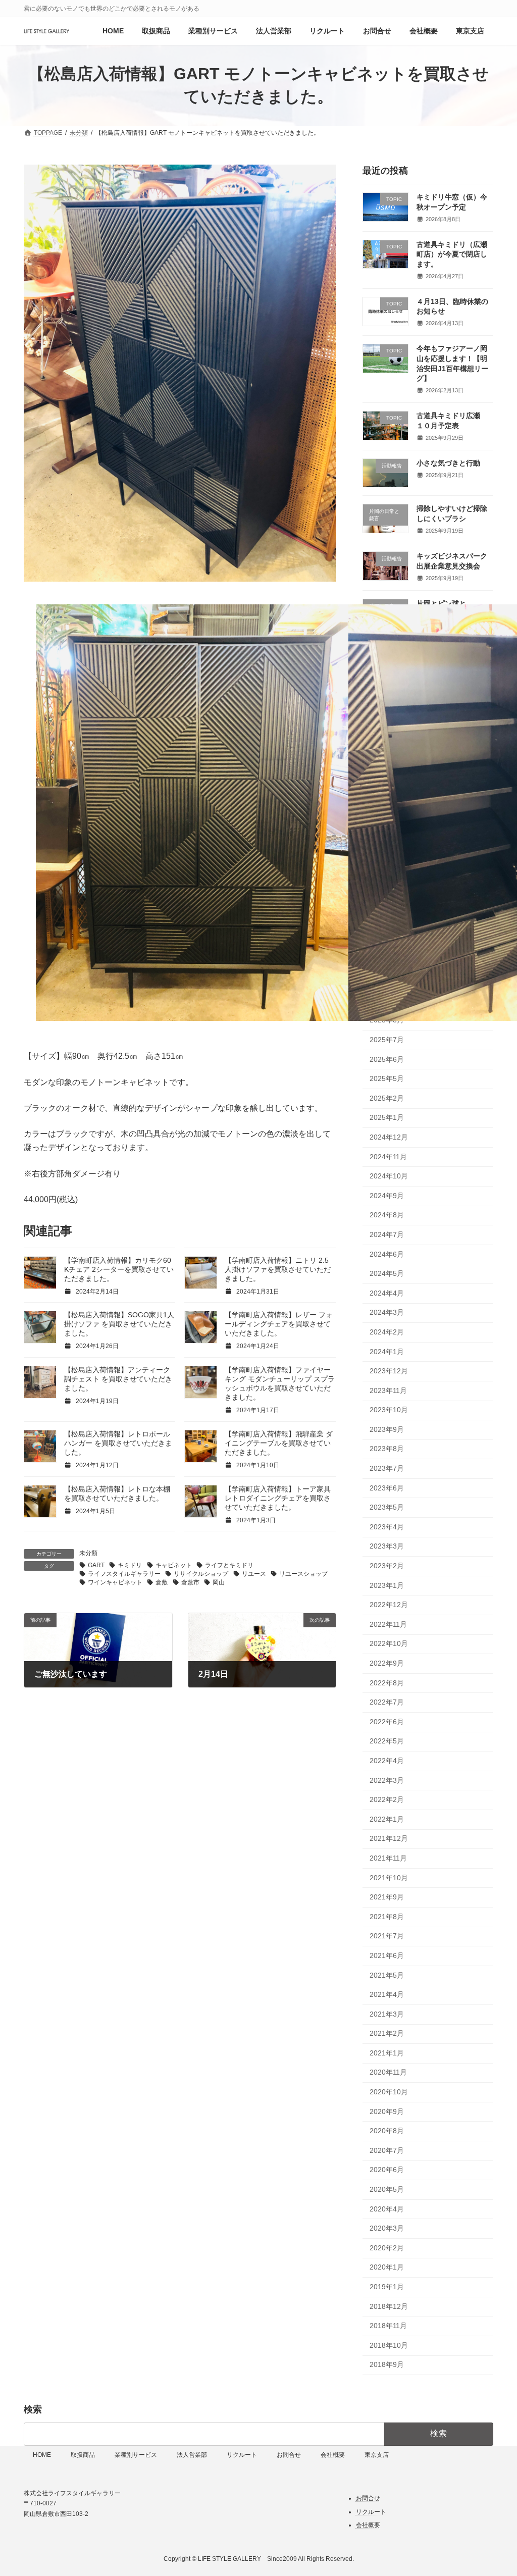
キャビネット (174, 1565)
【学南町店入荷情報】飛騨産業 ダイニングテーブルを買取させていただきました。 (279, 1443)
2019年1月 (387, 2287)
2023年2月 (387, 1566)
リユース (254, 1574)
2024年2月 (387, 1332)
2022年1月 (387, 1819)
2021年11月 (388, 1858)
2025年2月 (387, 1098)
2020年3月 (387, 2228)
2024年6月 (387, 1254)
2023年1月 (387, 1585)
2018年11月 (388, 2326)
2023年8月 (387, 1449)
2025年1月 (387, 1117)
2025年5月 (387, 1078)
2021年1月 (387, 2053)
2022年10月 (389, 1643)
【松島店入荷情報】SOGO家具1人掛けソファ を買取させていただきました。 (119, 1324)
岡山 (219, 1582)
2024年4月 (387, 1293)
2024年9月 (387, 1196)
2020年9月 (387, 2111)
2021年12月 (389, 1838)
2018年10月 (389, 2345)
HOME (42, 2455)
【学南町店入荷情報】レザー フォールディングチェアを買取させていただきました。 (279, 1324)
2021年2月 (387, 2033)
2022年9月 (387, 1663)
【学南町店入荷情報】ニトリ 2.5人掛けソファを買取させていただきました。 (278, 1269)
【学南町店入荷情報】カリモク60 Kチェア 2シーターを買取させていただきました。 (119, 1269)
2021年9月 (387, 1897)
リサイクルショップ (201, 1574)
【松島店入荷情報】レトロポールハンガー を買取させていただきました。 (118, 1443)
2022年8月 (387, 1683)
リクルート (242, 2455)
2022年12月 (389, 1605)
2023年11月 (388, 1390)
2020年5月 (387, 2189)
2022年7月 (387, 1702)
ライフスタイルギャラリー (124, 1574)
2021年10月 (389, 1878)
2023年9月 (387, 1429)
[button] (37, 926)
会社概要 (333, 2455)
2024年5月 (387, 1273)
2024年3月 (387, 1312)
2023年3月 (387, 1546)
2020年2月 (387, 2248)
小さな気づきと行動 (448, 463)
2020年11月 (388, 2072)
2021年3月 (387, 2014)
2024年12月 (389, 1137)
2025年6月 (387, 1059)
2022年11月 (388, 1624)
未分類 (88, 1553)
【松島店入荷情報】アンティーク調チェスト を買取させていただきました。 (118, 1379)
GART (96, 1565)
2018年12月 (389, 2306)
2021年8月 (387, 1917)
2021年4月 (387, 1994)
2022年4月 (387, 1761)
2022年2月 (387, 1799)
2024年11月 (388, 1157)
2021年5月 (387, 1975)
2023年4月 (387, 1527)
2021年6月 (387, 1955)
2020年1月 (387, 2267)
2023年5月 (387, 1507)
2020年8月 (387, 2131)
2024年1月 (387, 1352)
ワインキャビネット (115, 1582)
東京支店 (377, 2455)
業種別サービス (136, 2455)
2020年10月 (389, 2092)
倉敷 (162, 1582)
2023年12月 (389, 1371)
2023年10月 (389, 1410)
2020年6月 (387, 2170)
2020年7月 (387, 2150)
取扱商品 (83, 2455)
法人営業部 (192, 2455)
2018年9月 (387, 2364)
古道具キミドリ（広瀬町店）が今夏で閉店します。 (452, 254)
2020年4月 (387, 2209)
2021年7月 (387, 1936)
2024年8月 (387, 1215)
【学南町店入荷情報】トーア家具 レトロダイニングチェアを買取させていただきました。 (278, 1498)
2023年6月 (387, 1488)
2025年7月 (387, 1040)
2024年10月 (389, 1176)
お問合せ (289, 2455)
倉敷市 (190, 1582)
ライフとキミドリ (229, 1565)
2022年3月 (387, 1780)
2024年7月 (387, 1234)
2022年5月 (387, 1741)
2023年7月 (387, 1468)
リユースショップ (303, 1574)
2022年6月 (387, 1722)
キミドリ (130, 1565)
